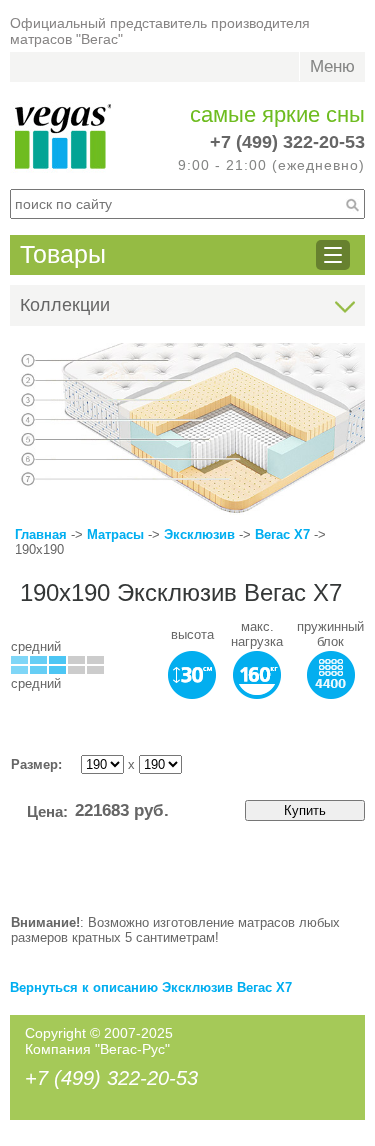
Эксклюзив (201, 534)
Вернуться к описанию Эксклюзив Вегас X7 (151, 987)
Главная (41, 534)
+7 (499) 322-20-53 (287, 142)
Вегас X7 (282, 534)
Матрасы (115, 534)
